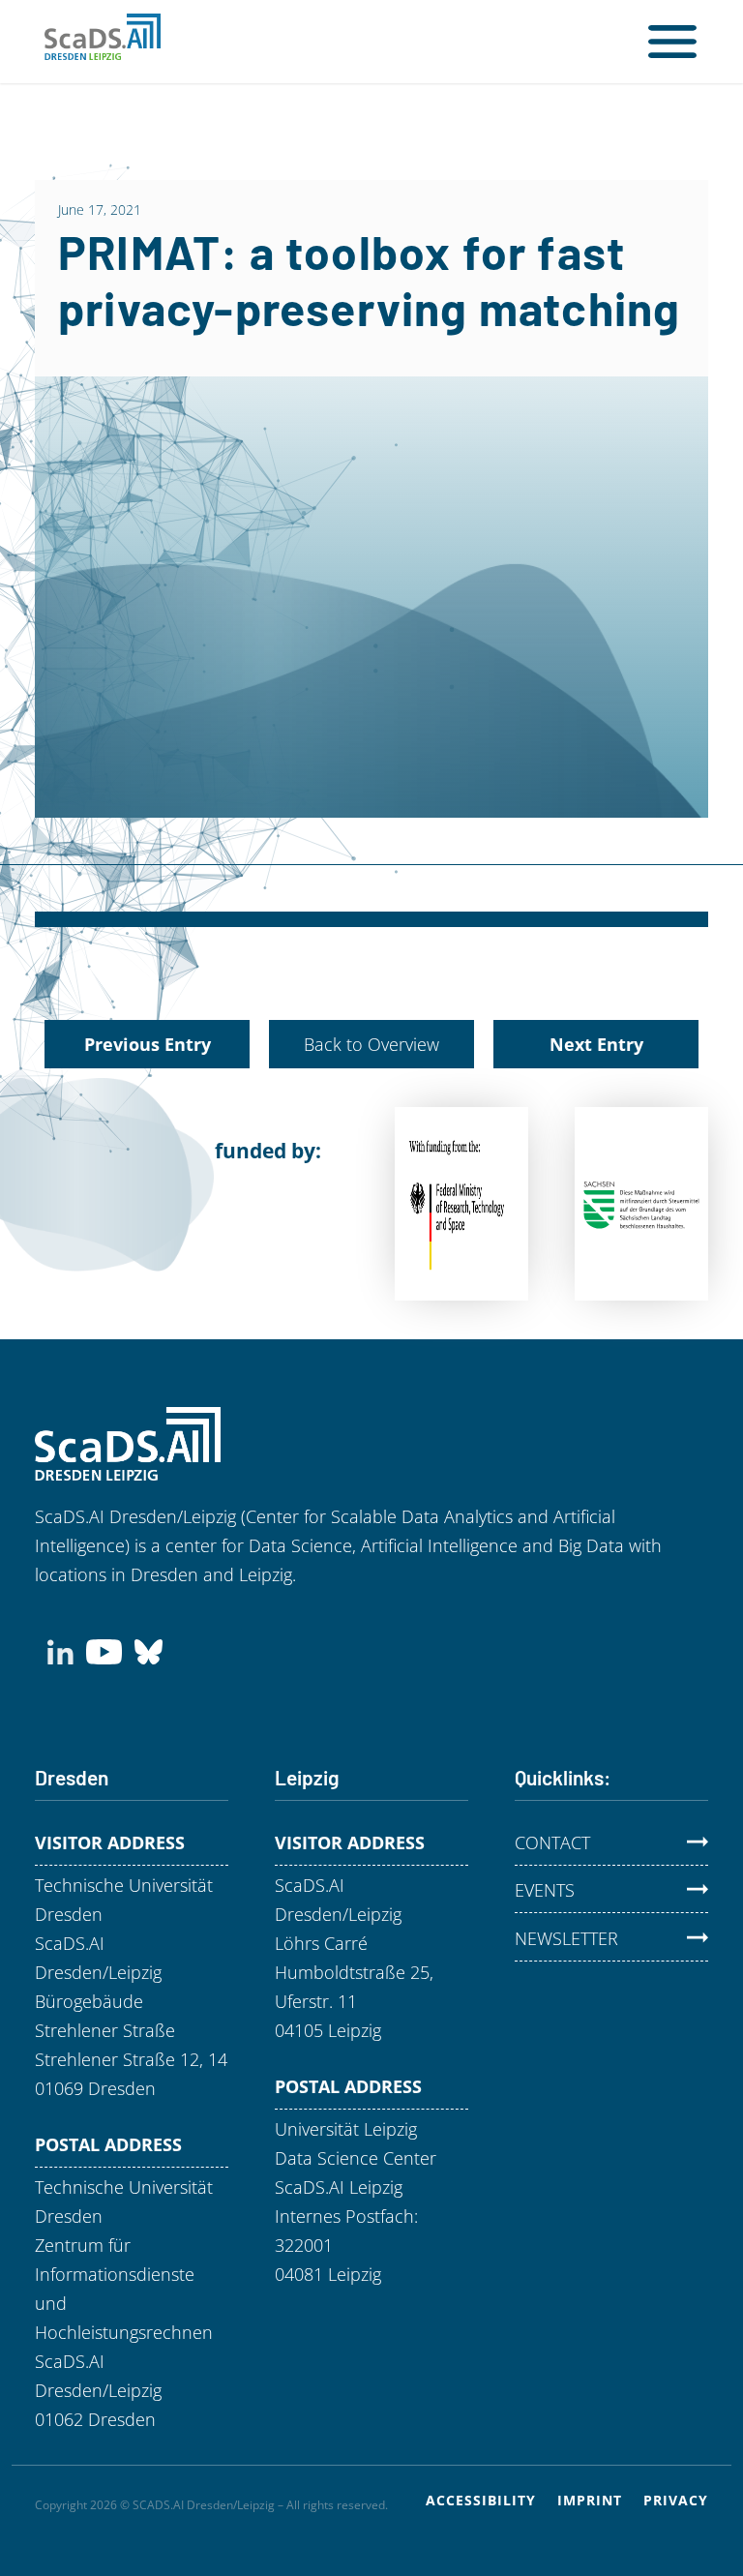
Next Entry (596, 1044)
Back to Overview (371, 1044)
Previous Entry (148, 1044)
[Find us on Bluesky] (149, 1650)
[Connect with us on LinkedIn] (60, 1650)
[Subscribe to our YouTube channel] (104, 1650)
